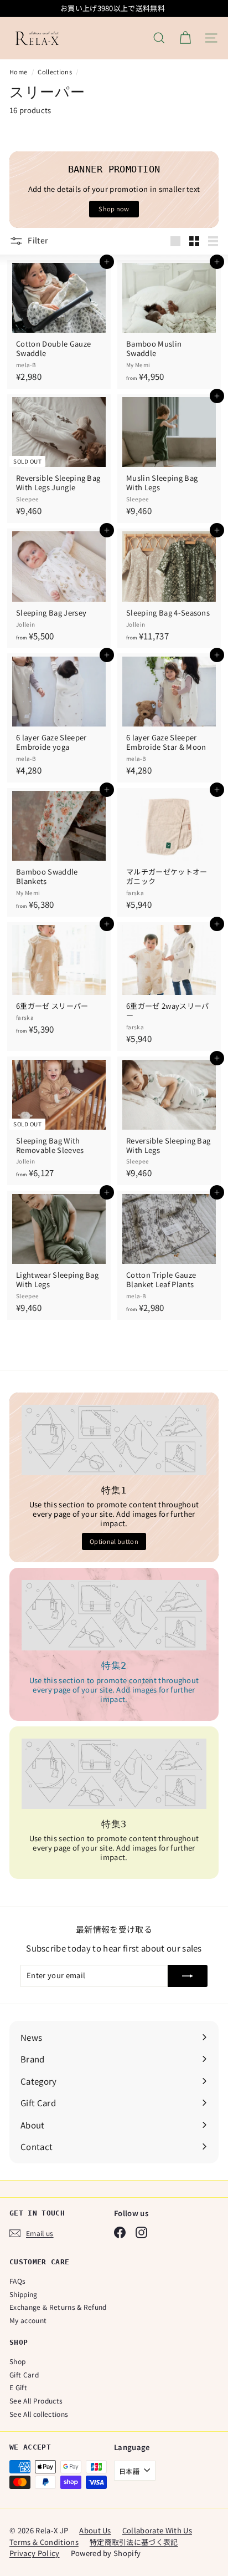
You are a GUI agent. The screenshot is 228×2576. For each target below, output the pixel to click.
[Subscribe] (188, 1976)
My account (28, 2320)
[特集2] (114, 1615)
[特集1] (114, 1440)
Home (19, 72)
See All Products (36, 2400)
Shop (17, 2361)
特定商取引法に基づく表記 (134, 2542)
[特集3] (114, 1774)
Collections (55, 72)
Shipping (24, 2294)
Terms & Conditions (44, 2542)
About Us (95, 2530)
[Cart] (185, 38)
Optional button (114, 1541)
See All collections (39, 2414)
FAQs (17, 2281)
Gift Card (24, 2374)
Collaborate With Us (157, 2530)
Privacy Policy (35, 2553)
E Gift (18, 2387)
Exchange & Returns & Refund (58, 2307)
